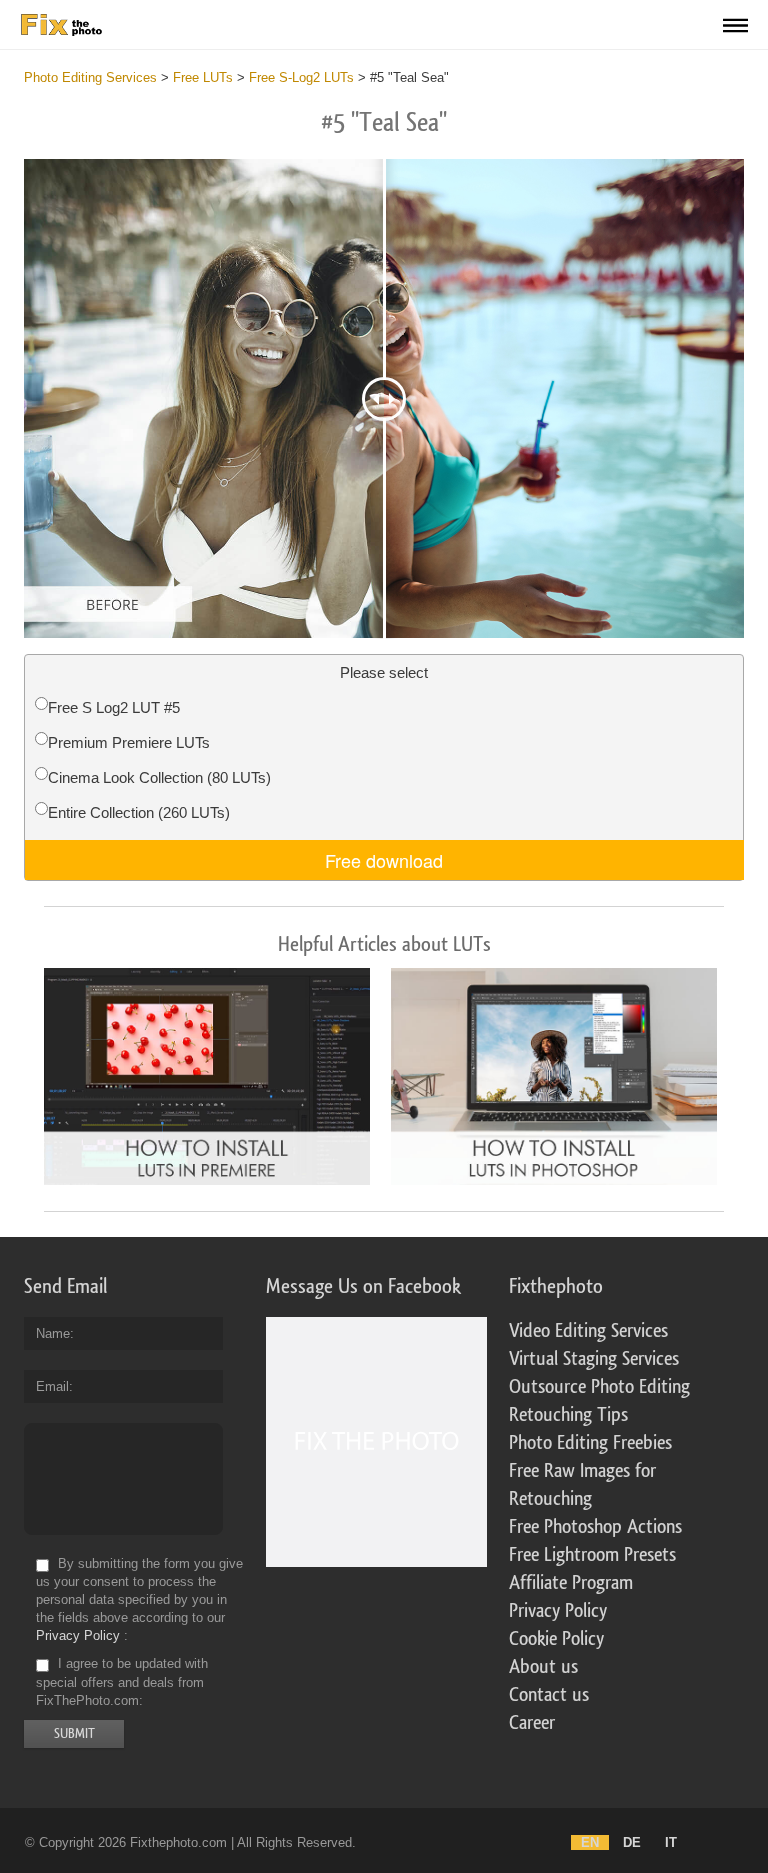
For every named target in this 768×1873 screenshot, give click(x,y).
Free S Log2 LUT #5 (114, 707)
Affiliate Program (571, 1583)
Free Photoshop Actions (595, 1527)
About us (543, 1667)
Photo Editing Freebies (590, 1443)
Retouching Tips (568, 1415)
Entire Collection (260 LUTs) (139, 812)
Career (532, 1723)
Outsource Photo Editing (599, 1387)
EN (590, 1842)
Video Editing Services (588, 1331)
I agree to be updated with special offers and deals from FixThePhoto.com (122, 1682)
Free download (384, 860)
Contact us (549, 1695)
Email (52, 1386)
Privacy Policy (78, 1635)
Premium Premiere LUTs (129, 742)
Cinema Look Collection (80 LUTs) (159, 777)
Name (53, 1333)
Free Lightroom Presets (592, 1555)
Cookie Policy (556, 1639)
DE (632, 1842)
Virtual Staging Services (594, 1359)
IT (671, 1842)
